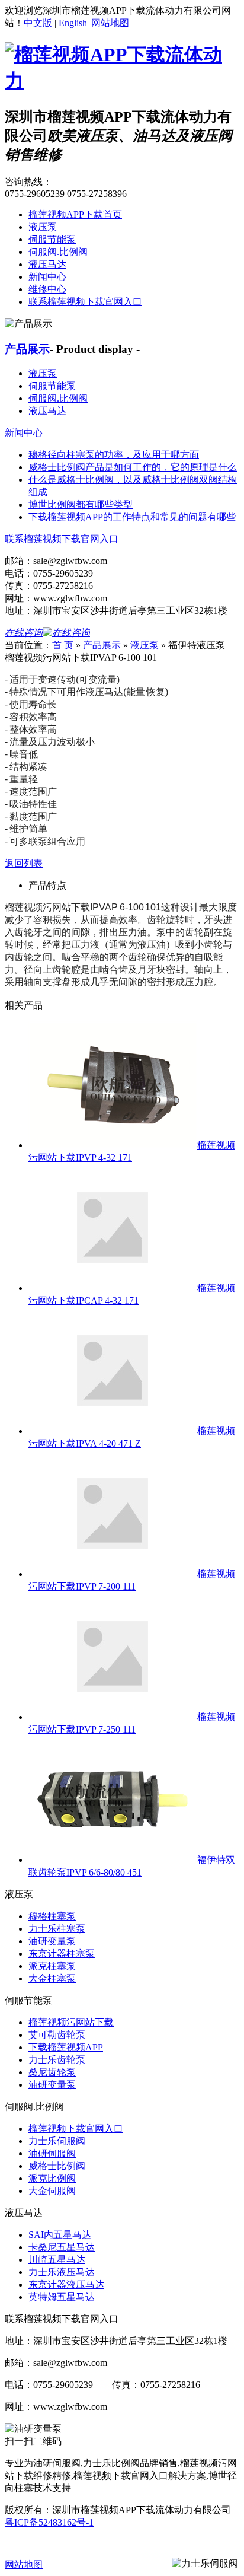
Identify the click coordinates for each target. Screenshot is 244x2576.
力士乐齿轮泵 (57, 2060)
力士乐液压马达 (62, 2272)
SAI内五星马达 (60, 2235)
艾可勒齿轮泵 (57, 2035)
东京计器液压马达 (66, 2284)
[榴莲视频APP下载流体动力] (122, 81)
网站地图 (110, 23)
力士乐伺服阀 (57, 2141)
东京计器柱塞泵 (62, 1954)
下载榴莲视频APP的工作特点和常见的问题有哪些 (132, 517)
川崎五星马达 (57, 2260)
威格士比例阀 (57, 2166)
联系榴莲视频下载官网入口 (85, 302)
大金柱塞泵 (52, 1978)
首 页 (63, 645)
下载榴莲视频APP (66, 2047)
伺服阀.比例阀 (58, 252)
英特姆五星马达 (62, 2297)
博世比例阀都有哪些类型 (81, 504)
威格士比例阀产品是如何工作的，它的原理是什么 (133, 467)
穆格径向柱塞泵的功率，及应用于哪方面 (114, 455)
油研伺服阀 (52, 2153)
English (73, 23)
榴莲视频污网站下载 (71, 2022)
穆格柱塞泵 (52, 1916)
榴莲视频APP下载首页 (75, 214)
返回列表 (24, 863)
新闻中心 (47, 277)
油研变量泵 (52, 1941)
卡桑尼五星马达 (62, 2247)
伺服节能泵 (52, 239)
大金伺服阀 (52, 2191)
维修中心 (47, 289)
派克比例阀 (52, 2178)
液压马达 (47, 264)
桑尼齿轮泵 (52, 2072)
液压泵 (43, 227)
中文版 (38, 23)
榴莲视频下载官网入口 (76, 2128)
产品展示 (27, 349)
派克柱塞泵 (52, 1966)
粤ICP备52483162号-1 (49, 2522)
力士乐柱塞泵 (57, 1929)
